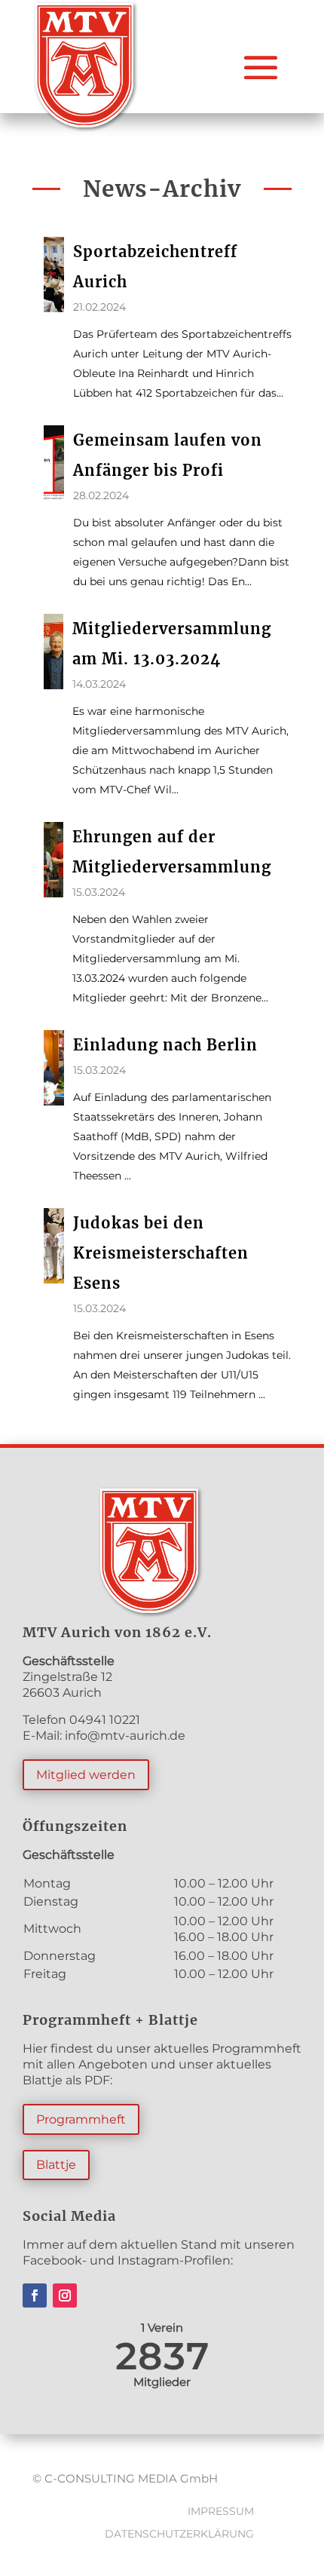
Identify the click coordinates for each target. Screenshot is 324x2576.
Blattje (56, 2165)
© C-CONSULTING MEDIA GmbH (125, 2478)
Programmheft (81, 2119)
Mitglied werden (86, 1775)
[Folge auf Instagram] (65, 2295)
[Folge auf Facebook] (35, 2295)
